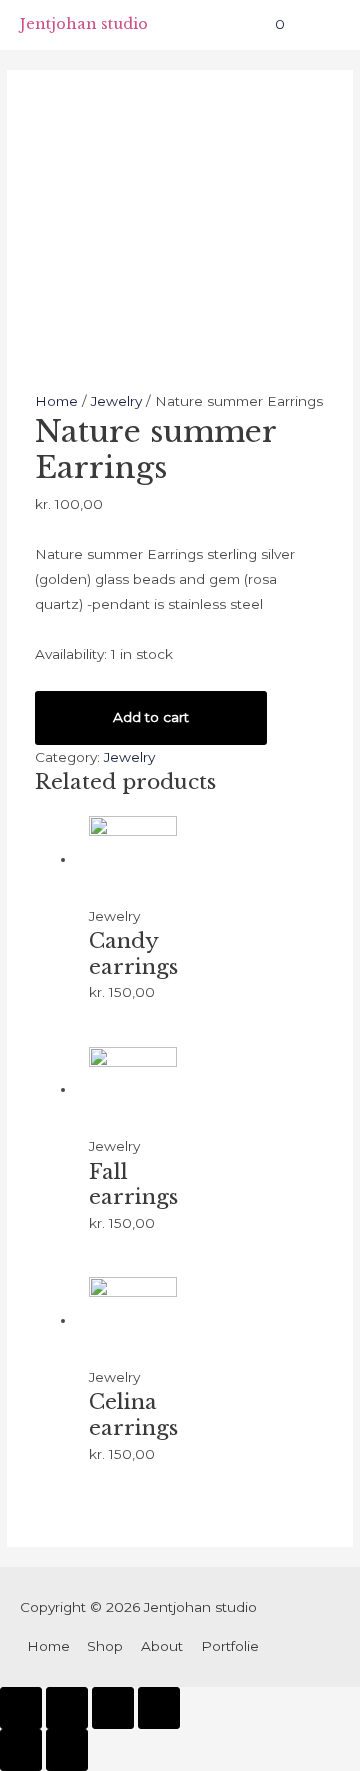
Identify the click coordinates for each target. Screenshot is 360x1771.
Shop (105, 1646)
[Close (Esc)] (21, 1708)
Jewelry (116, 401)
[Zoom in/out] (159, 1708)
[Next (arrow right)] (67, 1750)
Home (56, 401)
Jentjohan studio (84, 24)
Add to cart (151, 717)
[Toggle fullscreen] (113, 1708)
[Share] (67, 1708)
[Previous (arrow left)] (21, 1750)
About (162, 1646)
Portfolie (230, 1646)
